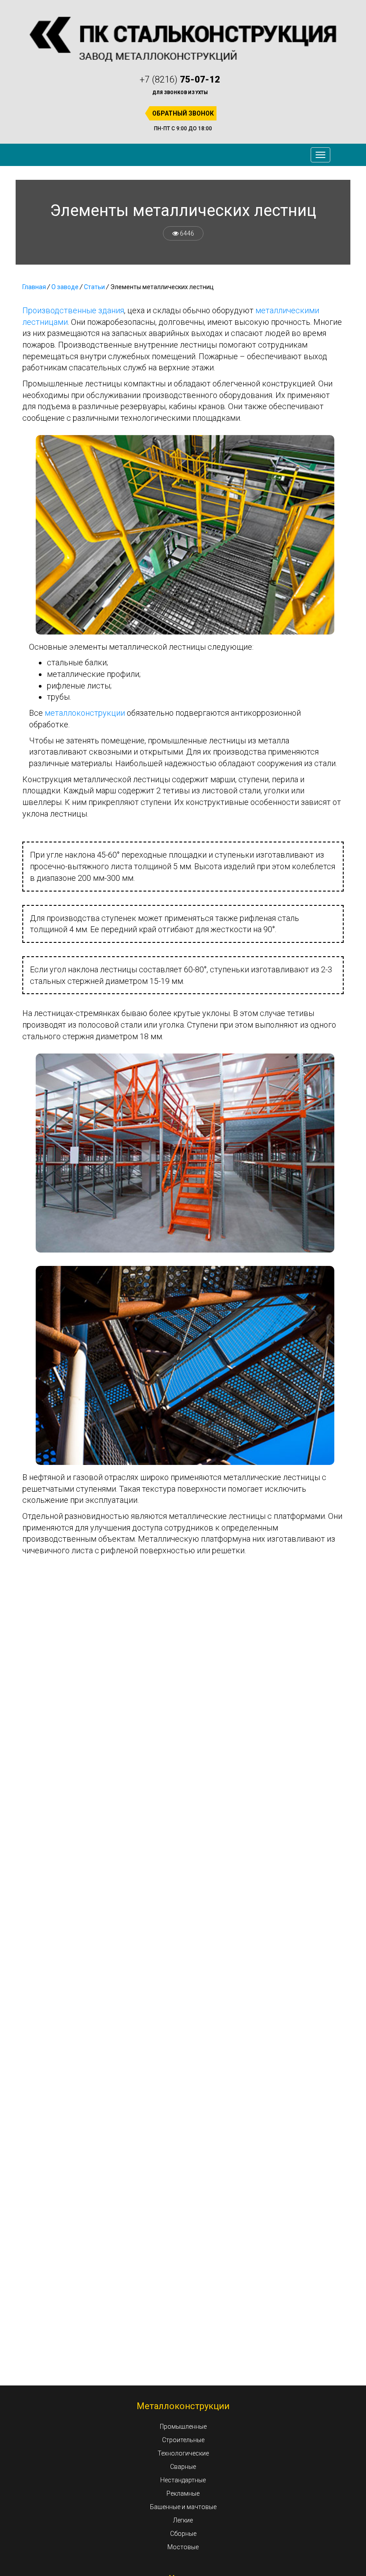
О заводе (65, 287)
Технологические (183, 2453)
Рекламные (183, 2493)
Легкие (183, 2520)
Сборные (183, 2534)
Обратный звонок (183, 113)
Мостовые (183, 2547)
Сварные (183, 2467)
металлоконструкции (85, 713)
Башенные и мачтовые (183, 2507)
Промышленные (183, 2427)
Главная (34, 287)
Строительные (183, 2440)
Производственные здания (73, 310)
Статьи (94, 287)
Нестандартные (183, 2480)
